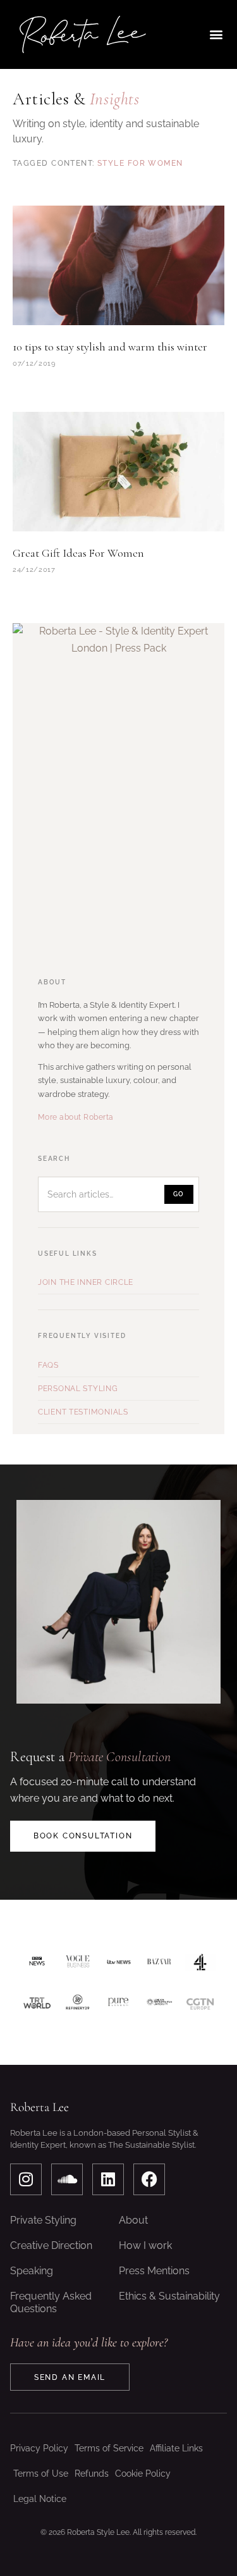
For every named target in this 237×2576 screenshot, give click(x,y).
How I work (145, 2245)
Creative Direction (51, 2245)
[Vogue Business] (78, 1962)
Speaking (32, 2271)
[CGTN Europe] (200, 2003)
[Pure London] (118, 2003)
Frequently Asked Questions (51, 2302)
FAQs (48, 1365)
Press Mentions (154, 2271)
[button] (216, 34)
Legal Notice (40, 2499)
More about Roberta (76, 1117)
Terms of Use (41, 2474)
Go (179, 1194)
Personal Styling (78, 1389)
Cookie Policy (143, 2474)
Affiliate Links (176, 2448)
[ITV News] (118, 1962)
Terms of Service (109, 2448)
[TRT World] (37, 2003)
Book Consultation (83, 1836)
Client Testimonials (83, 1412)
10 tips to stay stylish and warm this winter (110, 347)
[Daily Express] (160, 2003)
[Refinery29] (78, 2003)
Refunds (92, 2474)
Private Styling (43, 2220)
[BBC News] (37, 1962)
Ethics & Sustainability (169, 2296)
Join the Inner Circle (86, 1282)
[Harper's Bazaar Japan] (160, 1962)
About (133, 2220)
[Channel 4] (200, 1962)
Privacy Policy (39, 2448)
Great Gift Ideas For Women (78, 553)
